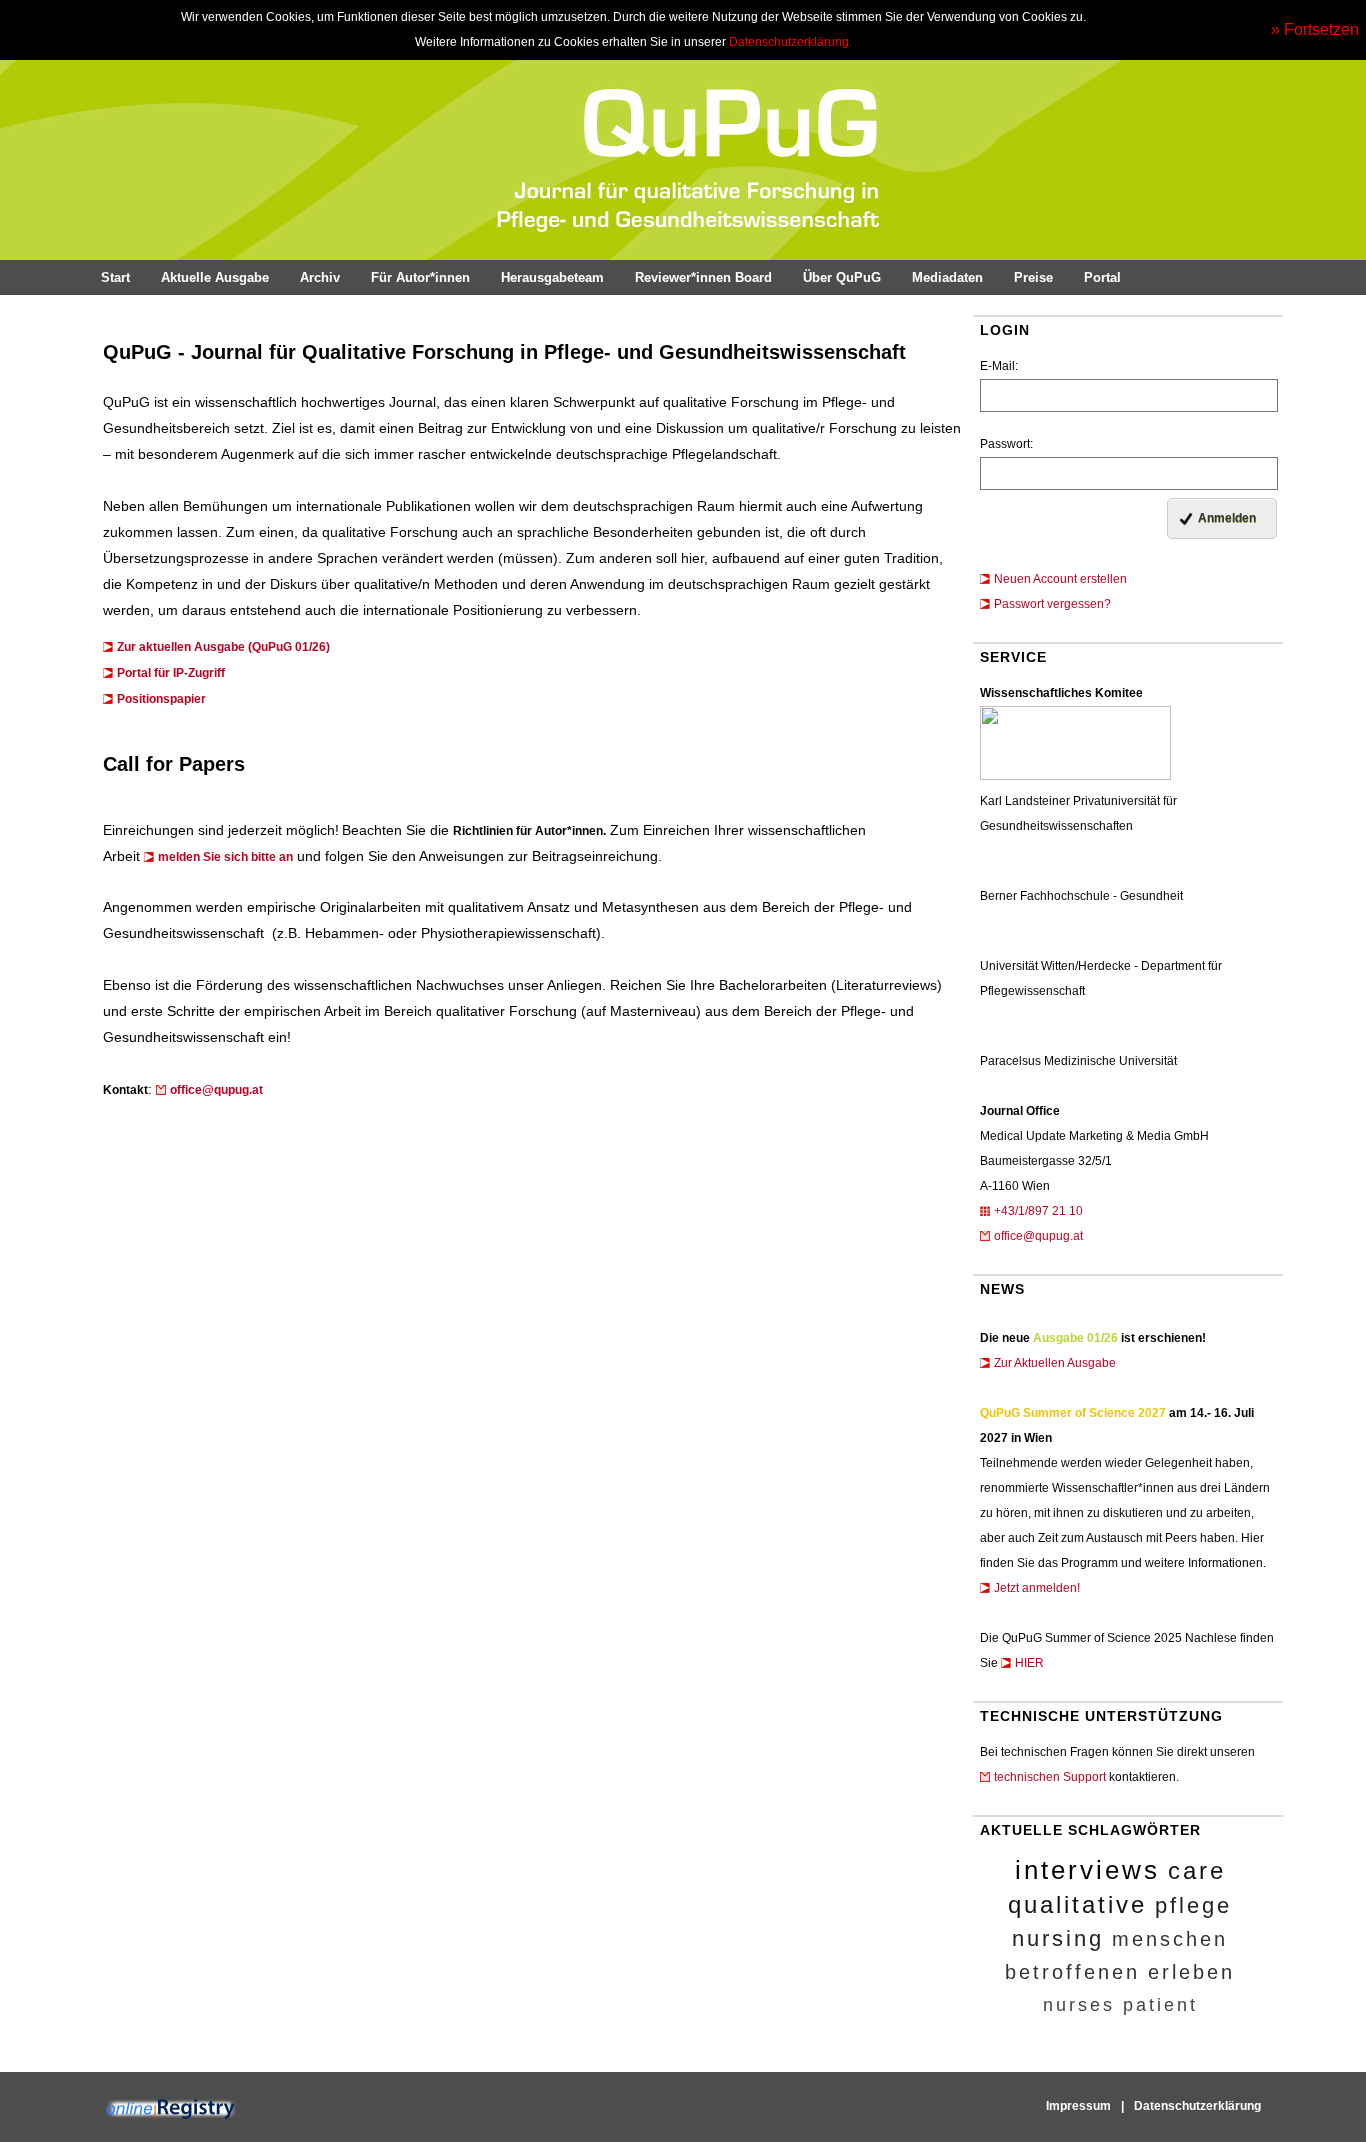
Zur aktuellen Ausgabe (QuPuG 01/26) (223, 647)
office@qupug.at (1038, 1236)
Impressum (1078, 2106)
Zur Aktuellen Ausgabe (1055, 1363)
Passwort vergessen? (1052, 604)
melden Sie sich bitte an (225, 857)
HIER (1029, 1663)
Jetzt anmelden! (1037, 1588)
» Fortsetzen (1315, 29)
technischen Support (1050, 1777)
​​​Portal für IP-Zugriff (171, 673)
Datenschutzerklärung (1197, 2106)
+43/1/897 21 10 (1038, 1211)
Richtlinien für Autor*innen (528, 831)
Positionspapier (161, 699)
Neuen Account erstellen (1060, 579)
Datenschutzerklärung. (790, 42)
